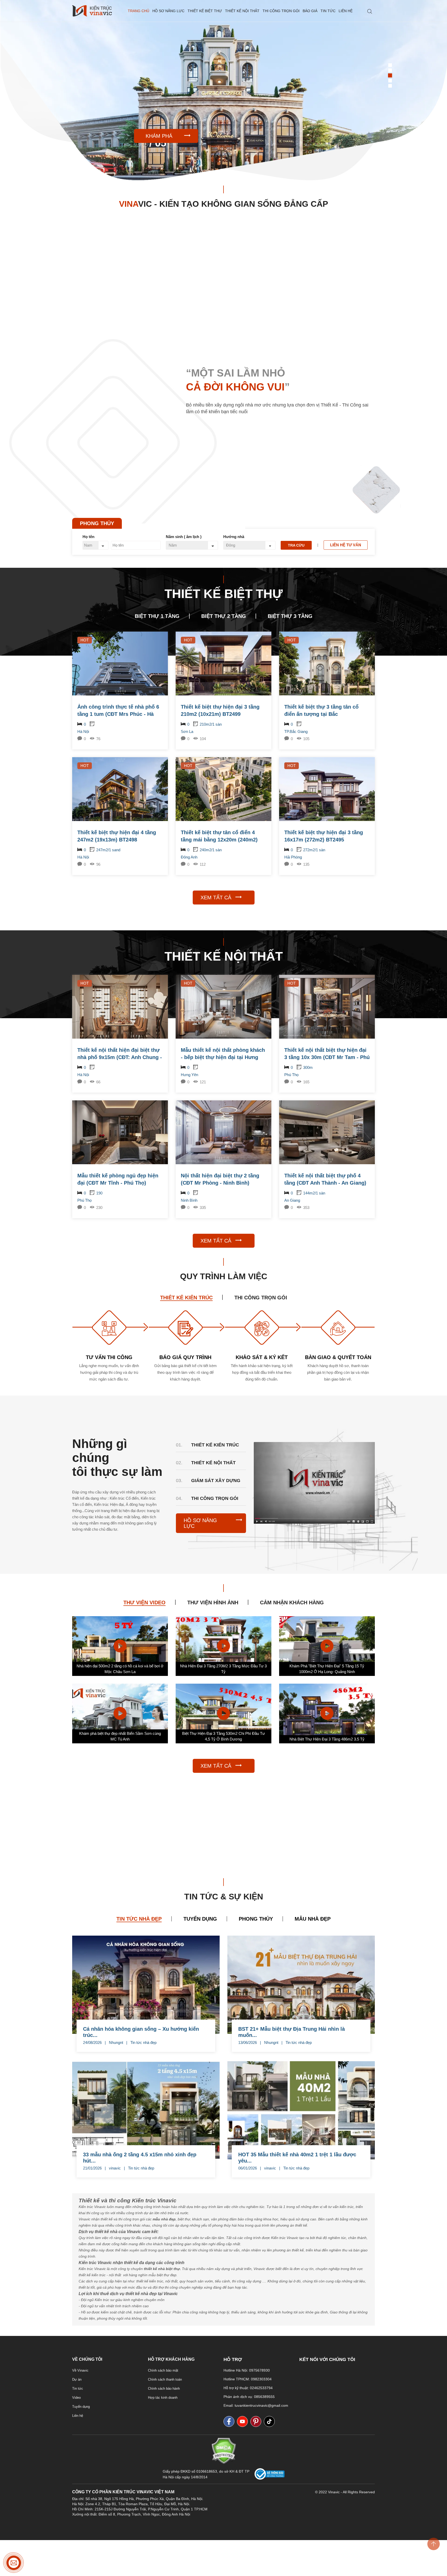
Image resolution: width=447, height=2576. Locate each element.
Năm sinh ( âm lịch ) (184, 537)
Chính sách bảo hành (164, 2389)
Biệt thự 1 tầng (157, 616)
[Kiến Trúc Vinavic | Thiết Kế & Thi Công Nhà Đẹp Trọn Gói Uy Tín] (92, 11)
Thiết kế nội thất (242, 11)
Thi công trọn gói (281, 11)
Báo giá (310, 11)
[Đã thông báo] (270, 2478)
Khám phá (159, 136)
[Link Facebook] (230, 2421)
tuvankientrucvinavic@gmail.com (261, 2405)
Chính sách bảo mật (163, 2370)
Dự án (77, 2379)
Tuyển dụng (81, 2407)
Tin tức (328, 11)
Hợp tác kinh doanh (163, 2398)
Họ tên (88, 537)
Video (76, 2398)
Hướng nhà (234, 537)
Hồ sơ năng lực (168, 11)
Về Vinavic (80, 2370)
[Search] (370, 12)
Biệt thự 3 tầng (290, 616)
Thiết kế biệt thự (205, 11)
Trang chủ (139, 11)
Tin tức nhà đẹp (143, 2042)
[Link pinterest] (257, 2421)
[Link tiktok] (271, 2421)
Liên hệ (346, 11)
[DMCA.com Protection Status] (224, 2463)
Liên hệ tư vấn (346, 545)
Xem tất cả (216, 898)
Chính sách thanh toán (165, 2379)
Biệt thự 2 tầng (224, 616)
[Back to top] (434, 2544)
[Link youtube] (244, 2421)
